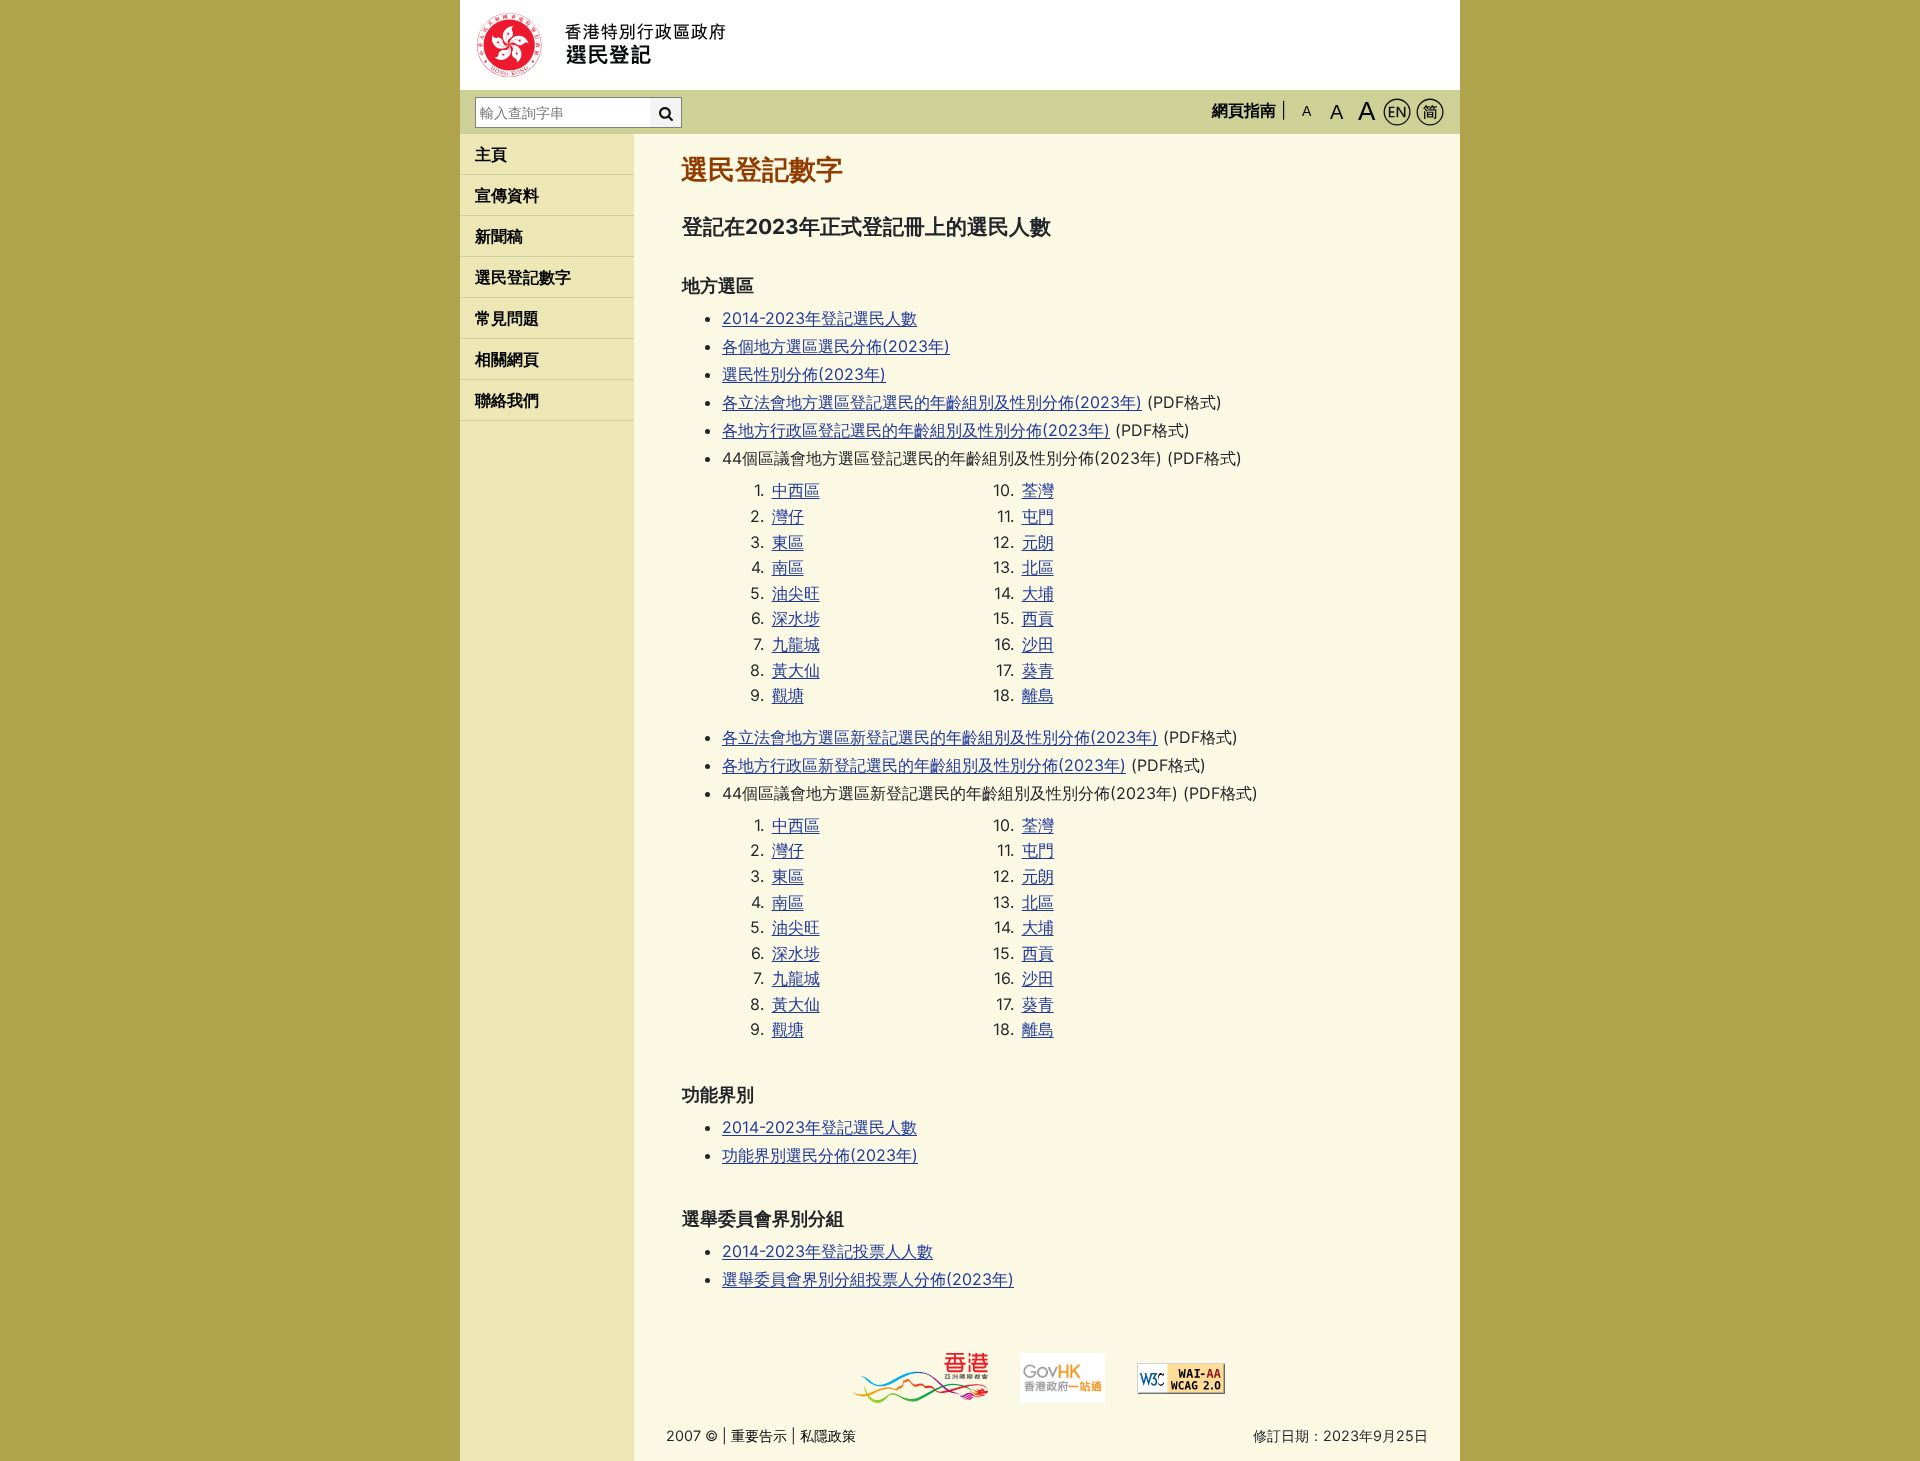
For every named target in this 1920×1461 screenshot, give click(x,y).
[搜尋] (666, 112)
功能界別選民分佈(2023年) (820, 1155)
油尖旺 (796, 593)
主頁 (491, 154)
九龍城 (796, 644)
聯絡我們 (507, 400)
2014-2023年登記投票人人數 (827, 1251)
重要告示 (759, 1435)
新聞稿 (499, 236)
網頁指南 (1244, 110)
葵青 (1038, 670)
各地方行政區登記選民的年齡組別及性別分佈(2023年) (916, 430)
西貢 (1038, 618)
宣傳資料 (507, 195)
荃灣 (1038, 490)
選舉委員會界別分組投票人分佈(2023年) (868, 1279)
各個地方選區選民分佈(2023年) (836, 346)
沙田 (1038, 644)
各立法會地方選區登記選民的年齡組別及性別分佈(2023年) (932, 402)
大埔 (1038, 593)
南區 (788, 567)
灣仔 (788, 516)
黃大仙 (796, 670)
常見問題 (507, 318)
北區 (1038, 567)
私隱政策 (828, 1435)
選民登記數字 (523, 277)
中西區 (796, 490)
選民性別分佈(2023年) (804, 374)
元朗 (1038, 542)
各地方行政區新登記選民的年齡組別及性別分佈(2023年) (924, 765)
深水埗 (796, 618)
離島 (1038, 695)
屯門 (1038, 516)
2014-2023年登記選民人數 (819, 318)
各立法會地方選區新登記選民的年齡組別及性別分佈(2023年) (940, 737)
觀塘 (788, 695)
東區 (788, 542)
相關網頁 (507, 359)
